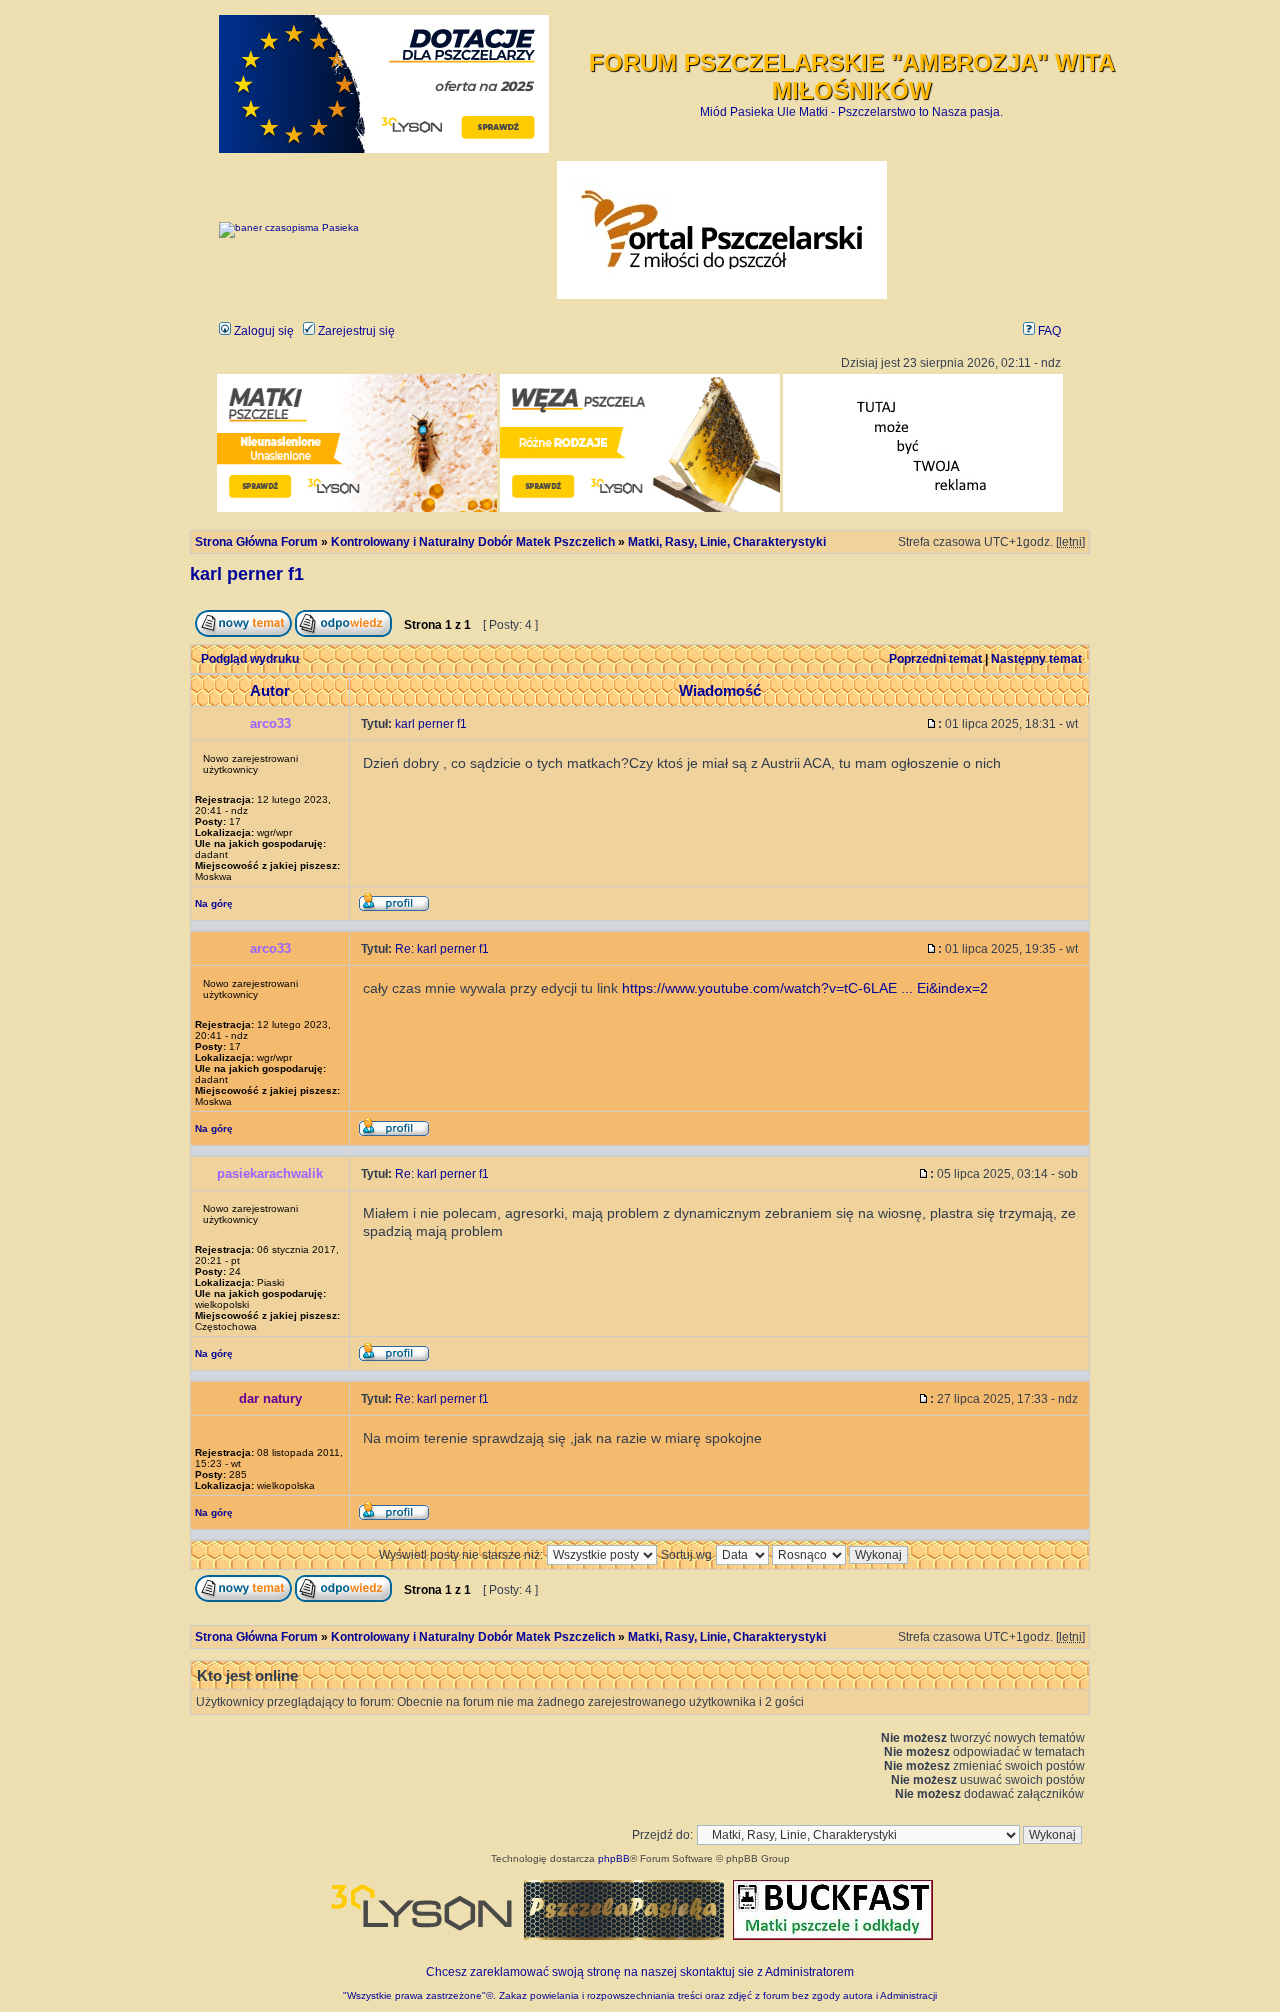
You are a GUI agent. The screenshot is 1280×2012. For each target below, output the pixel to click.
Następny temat (1036, 659)
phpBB (614, 1858)
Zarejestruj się (355, 331)
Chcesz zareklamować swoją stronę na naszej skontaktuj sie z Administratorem (640, 1972)
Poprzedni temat (935, 659)
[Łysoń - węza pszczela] (640, 508)
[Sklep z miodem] (624, 1936)
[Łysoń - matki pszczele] (357, 508)
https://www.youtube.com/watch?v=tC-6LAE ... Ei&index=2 (805, 988)
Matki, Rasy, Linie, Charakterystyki (727, 542)
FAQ (1048, 331)
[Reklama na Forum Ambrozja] (923, 508)
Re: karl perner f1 (442, 949)
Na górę (214, 903)
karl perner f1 (247, 574)
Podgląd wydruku (250, 659)
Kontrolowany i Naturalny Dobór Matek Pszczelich (473, 542)
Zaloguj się (262, 331)
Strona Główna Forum (256, 542)
